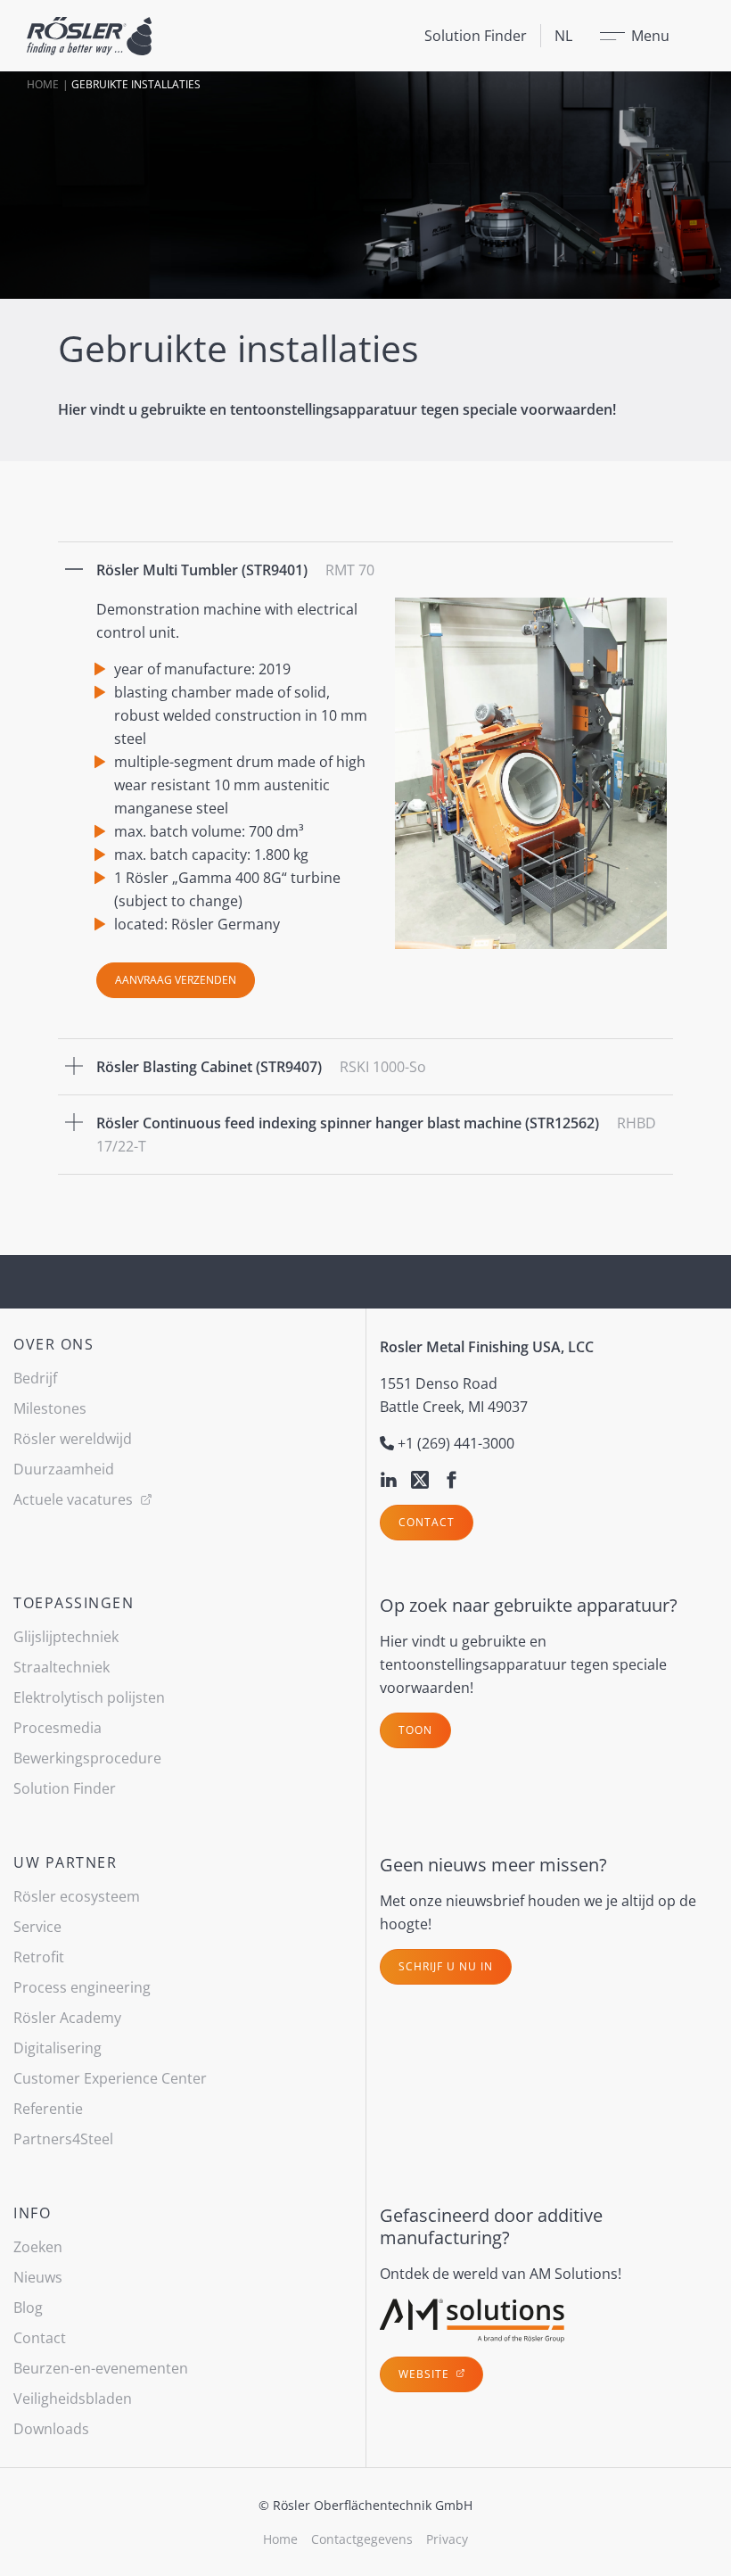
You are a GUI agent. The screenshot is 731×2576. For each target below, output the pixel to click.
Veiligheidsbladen (73, 2398)
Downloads (51, 2429)
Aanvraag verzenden (176, 980)
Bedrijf (35, 1378)
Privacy (447, 2539)
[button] (365, 570)
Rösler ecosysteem (77, 1896)
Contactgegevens (362, 2539)
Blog (28, 2308)
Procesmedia (57, 1728)
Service (37, 1927)
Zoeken (38, 2247)
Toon (415, 1730)
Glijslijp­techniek (66, 1637)
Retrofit (39, 1957)
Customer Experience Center (110, 2078)
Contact (427, 1522)
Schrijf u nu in (446, 1966)
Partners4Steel (63, 2139)
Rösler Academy (67, 2018)
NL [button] (563, 36)
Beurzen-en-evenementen (101, 2368)
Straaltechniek (62, 1667)
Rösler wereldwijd (73, 1439)
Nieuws (38, 2277)
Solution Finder (476, 36)
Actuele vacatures (75, 1499)
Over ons (53, 1344)
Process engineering (82, 1987)
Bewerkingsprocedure (87, 1758)
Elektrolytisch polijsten (89, 1697)
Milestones (50, 1408)
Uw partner (65, 1862)
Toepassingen (74, 1603)
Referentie (48, 2109)
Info (32, 2213)
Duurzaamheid (64, 1469)
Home (43, 84)
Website (426, 2374)
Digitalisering (57, 2048)
